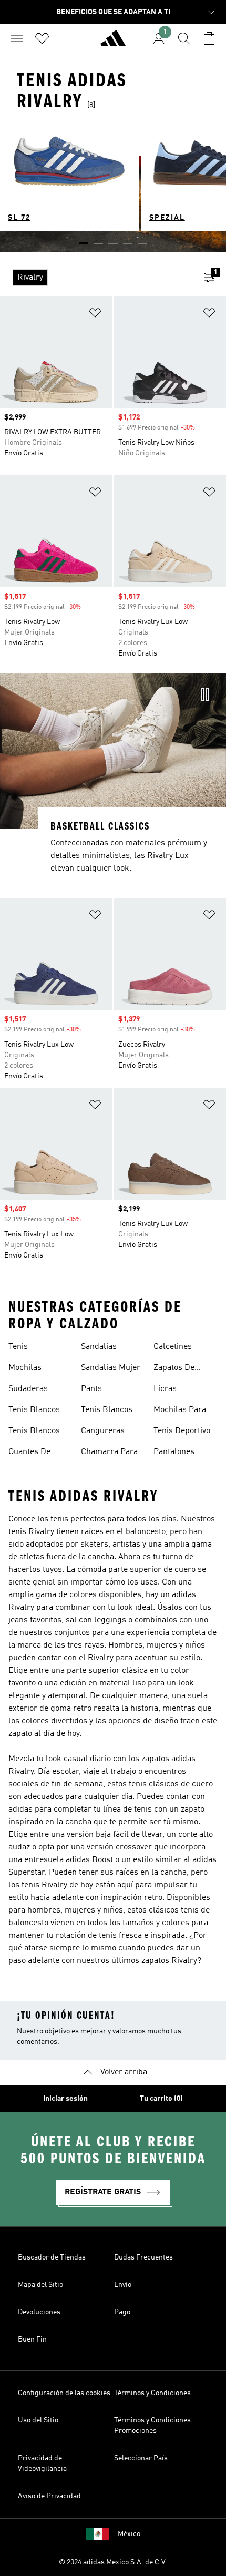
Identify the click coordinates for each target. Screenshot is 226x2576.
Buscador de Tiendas (52, 2257)
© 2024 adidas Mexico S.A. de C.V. (113, 2562)
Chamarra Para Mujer (109, 1453)
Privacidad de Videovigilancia (42, 2463)
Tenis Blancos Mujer (34, 1432)
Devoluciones (39, 2312)
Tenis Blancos (34, 1410)
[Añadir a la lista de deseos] (95, 315)
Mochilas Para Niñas (180, 1411)
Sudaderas (28, 1389)
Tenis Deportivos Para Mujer (184, 1432)
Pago (122, 2312)
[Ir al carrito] (209, 38)
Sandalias (99, 1347)
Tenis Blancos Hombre (107, 1411)
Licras (165, 1389)
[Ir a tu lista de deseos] (42, 38)
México (129, 2534)
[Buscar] (184, 38)
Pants (91, 1389)
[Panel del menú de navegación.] (17, 38)
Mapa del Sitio (40, 2285)
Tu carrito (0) (161, 2099)
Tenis (18, 1347)
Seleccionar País (141, 2458)
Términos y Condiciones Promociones (152, 2426)
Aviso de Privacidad (49, 2496)
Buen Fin (32, 2339)
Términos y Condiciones (152, 2393)
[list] (96, 278)
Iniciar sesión (65, 2099)
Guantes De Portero (29, 1453)
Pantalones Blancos (174, 1453)
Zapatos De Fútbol (174, 1369)
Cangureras (103, 1431)
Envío (123, 2285)
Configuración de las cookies (64, 2393)
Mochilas (25, 1368)
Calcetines (173, 1347)
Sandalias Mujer (111, 1368)
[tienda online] (113, 43)
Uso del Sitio (38, 2420)
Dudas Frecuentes (143, 2257)
